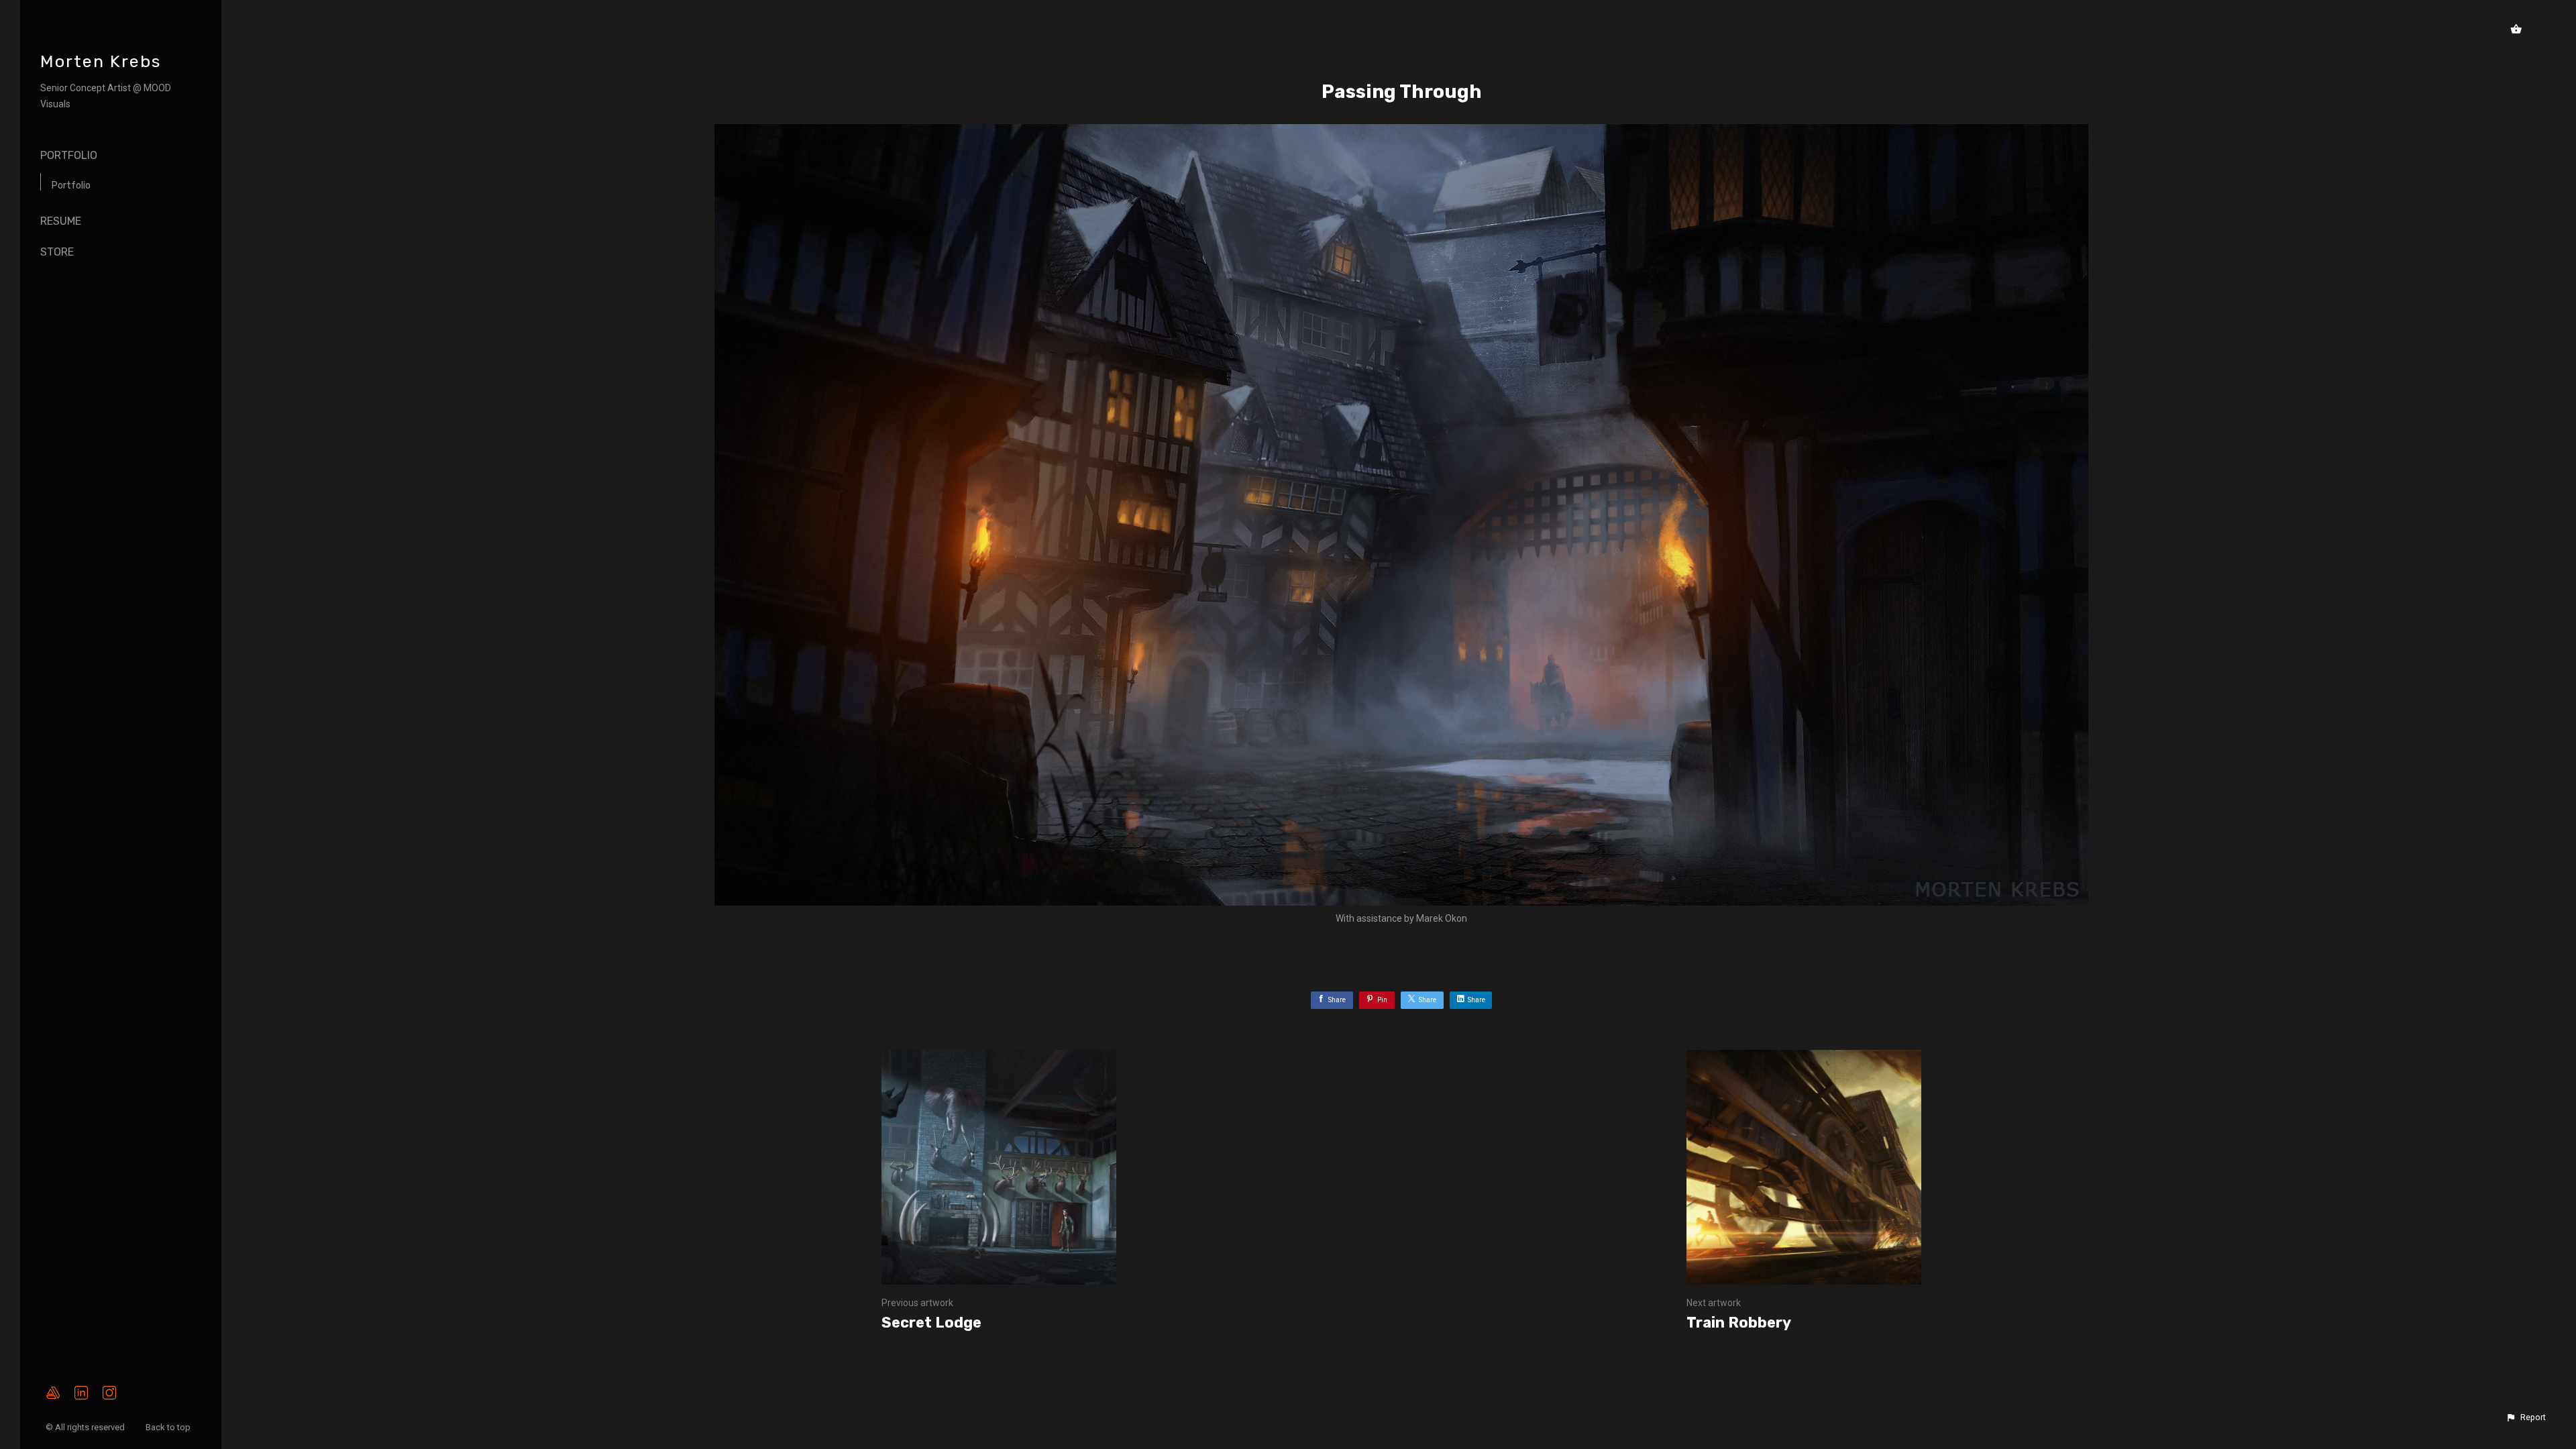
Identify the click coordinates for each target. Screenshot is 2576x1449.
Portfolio (69, 155)
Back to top (169, 1427)
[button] (2526, 1417)
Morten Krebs (101, 61)
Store (57, 252)
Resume (61, 221)
